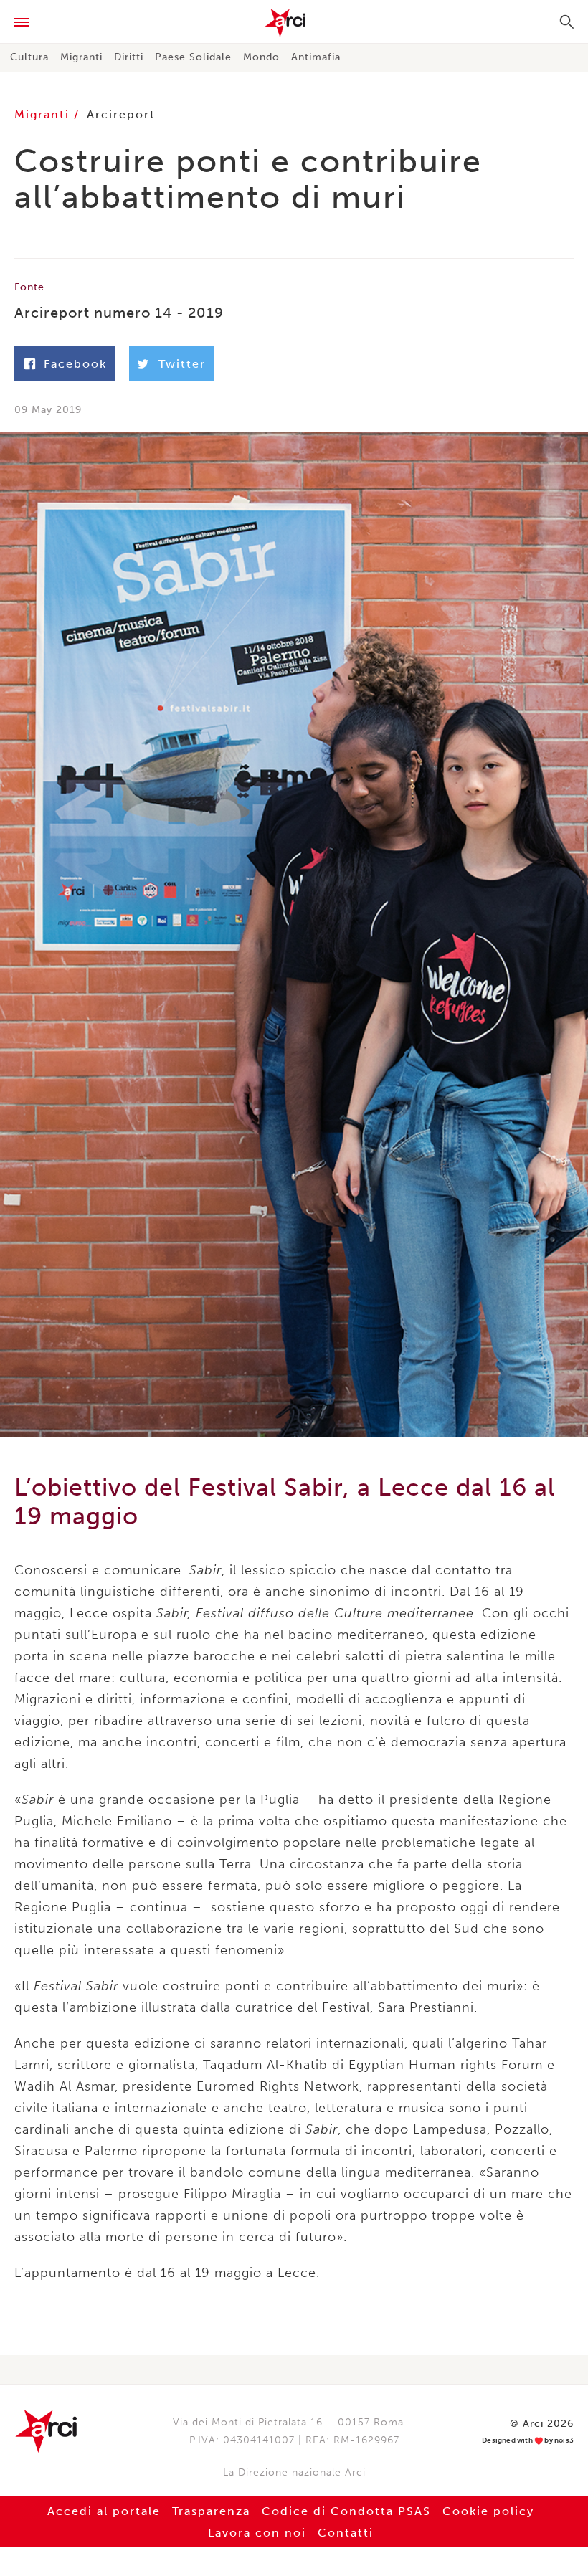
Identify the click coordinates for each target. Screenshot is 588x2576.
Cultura (29, 57)
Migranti (81, 57)
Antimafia (316, 57)
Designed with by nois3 (528, 2441)
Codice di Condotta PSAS (346, 2511)
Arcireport (121, 114)
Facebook (75, 364)
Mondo (261, 57)
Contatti (346, 2533)
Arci (294, 23)
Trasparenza (211, 2511)
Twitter (182, 364)
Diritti (129, 57)
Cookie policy (488, 2511)
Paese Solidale (193, 57)
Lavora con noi (257, 2533)
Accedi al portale (104, 2511)
